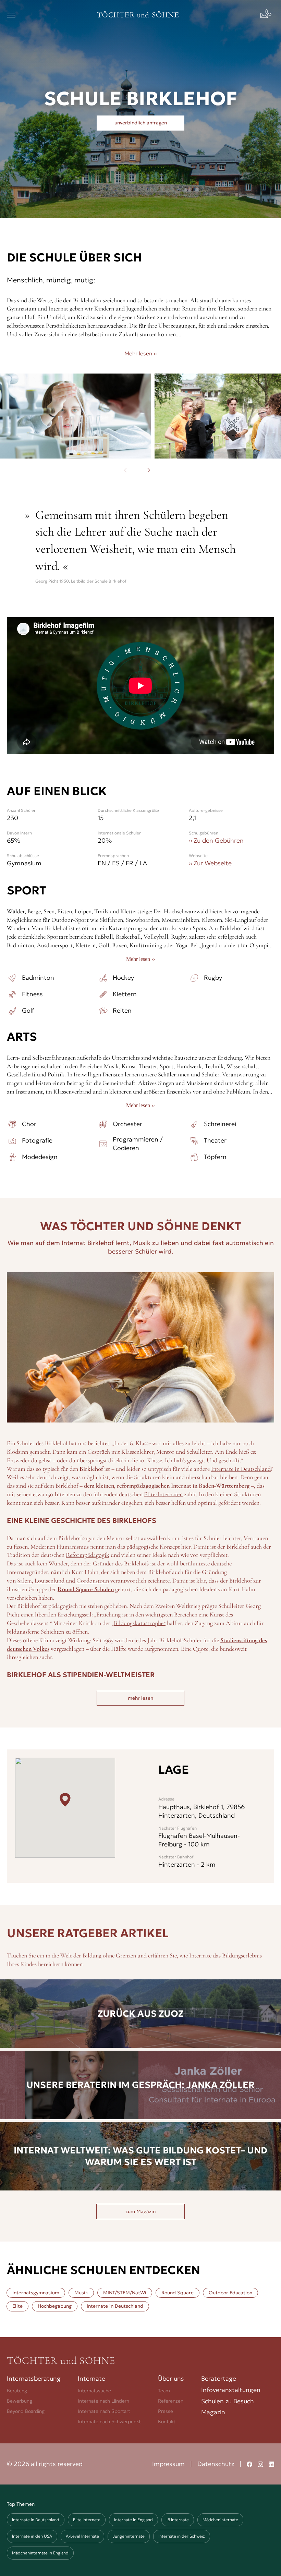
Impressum (168, 2464)
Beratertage (219, 2378)
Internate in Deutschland (241, 1469)
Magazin (213, 2412)
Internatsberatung (34, 2378)
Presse (166, 2411)
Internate (91, 2378)
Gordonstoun (93, 1580)
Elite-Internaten (163, 1494)
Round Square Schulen (86, 1589)
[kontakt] (267, 15)
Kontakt (167, 2421)
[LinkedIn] (271, 2464)
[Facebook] (249, 2464)
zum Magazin (140, 2211)
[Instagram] (260, 2464)
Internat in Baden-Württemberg (210, 1486)
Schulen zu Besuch (228, 2401)
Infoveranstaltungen (231, 2390)
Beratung (17, 2391)
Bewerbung (20, 2401)
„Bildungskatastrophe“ (139, 1623)
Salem (25, 1580)
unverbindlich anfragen (141, 123)
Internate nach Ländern (103, 2401)
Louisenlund (50, 1580)
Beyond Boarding (26, 2411)
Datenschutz (216, 2464)
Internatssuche (94, 2391)
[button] (11, 15)
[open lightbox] (76, 416)
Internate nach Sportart (104, 2411)
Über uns (171, 2378)
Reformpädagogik (88, 1555)
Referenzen (171, 2401)
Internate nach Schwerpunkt (109, 2421)
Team (164, 2391)
